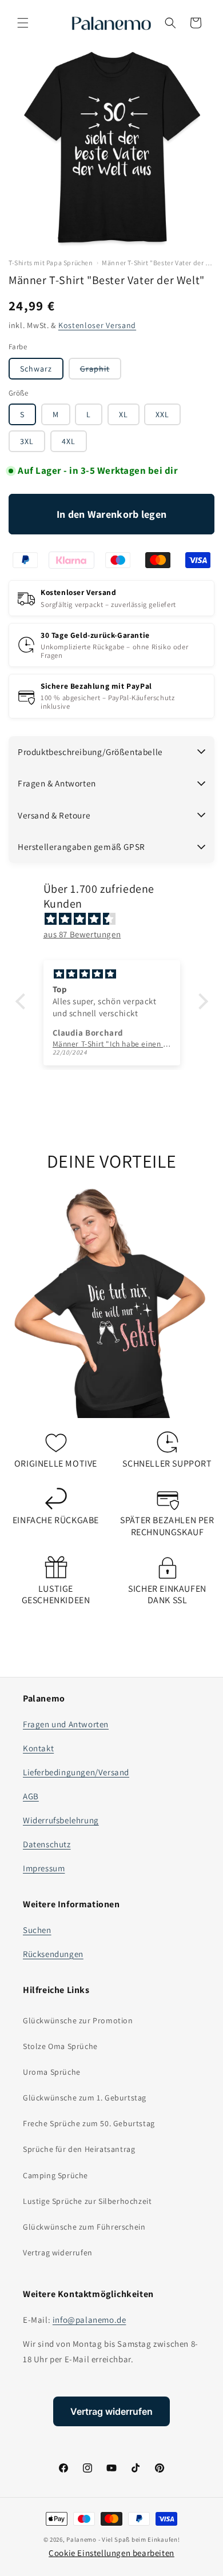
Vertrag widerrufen (58, 2252)
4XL (69, 441)
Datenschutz (47, 1844)
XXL (162, 414)
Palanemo (81, 2539)
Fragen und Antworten (66, 1724)
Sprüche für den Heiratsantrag (79, 2149)
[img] (118, 919)
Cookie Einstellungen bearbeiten (111, 2553)
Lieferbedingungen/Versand (76, 1772)
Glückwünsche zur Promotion (78, 2020)
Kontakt (38, 1748)
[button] (23, 23)
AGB (31, 1796)
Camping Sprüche (55, 2175)
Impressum (44, 1868)
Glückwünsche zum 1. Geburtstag (85, 2098)
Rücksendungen (53, 1954)
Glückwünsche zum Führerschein (84, 2227)
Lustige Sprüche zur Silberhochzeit (87, 2201)
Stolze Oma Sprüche (60, 2046)
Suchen (37, 1930)
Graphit (101, 371)
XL (124, 414)
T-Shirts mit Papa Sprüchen (51, 263)
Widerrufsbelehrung (61, 1820)
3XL (27, 441)
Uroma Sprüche (52, 2072)
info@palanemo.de (89, 2320)
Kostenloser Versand (97, 325)
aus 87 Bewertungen (82, 934)
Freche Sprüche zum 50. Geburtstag (89, 2123)
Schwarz (36, 369)
